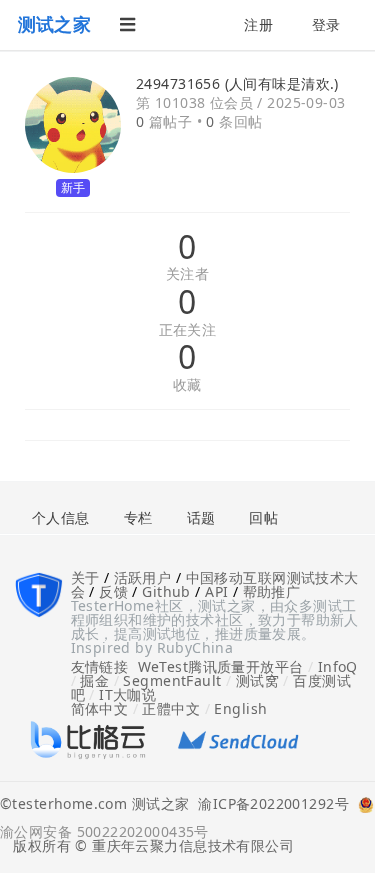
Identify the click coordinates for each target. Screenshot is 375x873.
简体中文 (100, 708)
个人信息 (61, 517)
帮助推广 (272, 591)
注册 (258, 24)
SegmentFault (172, 680)
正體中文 (171, 708)
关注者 (187, 274)
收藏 (187, 385)
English (240, 708)
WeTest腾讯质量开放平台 (221, 666)
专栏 (138, 517)
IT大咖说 (127, 694)
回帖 (263, 517)
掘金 (94, 680)
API (216, 591)
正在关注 (188, 330)
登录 (326, 24)
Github (166, 591)
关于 (85, 577)
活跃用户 (143, 577)
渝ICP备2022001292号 (269, 805)
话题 (201, 517)
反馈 (113, 591)
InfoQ (338, 666)
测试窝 (257, 680)
